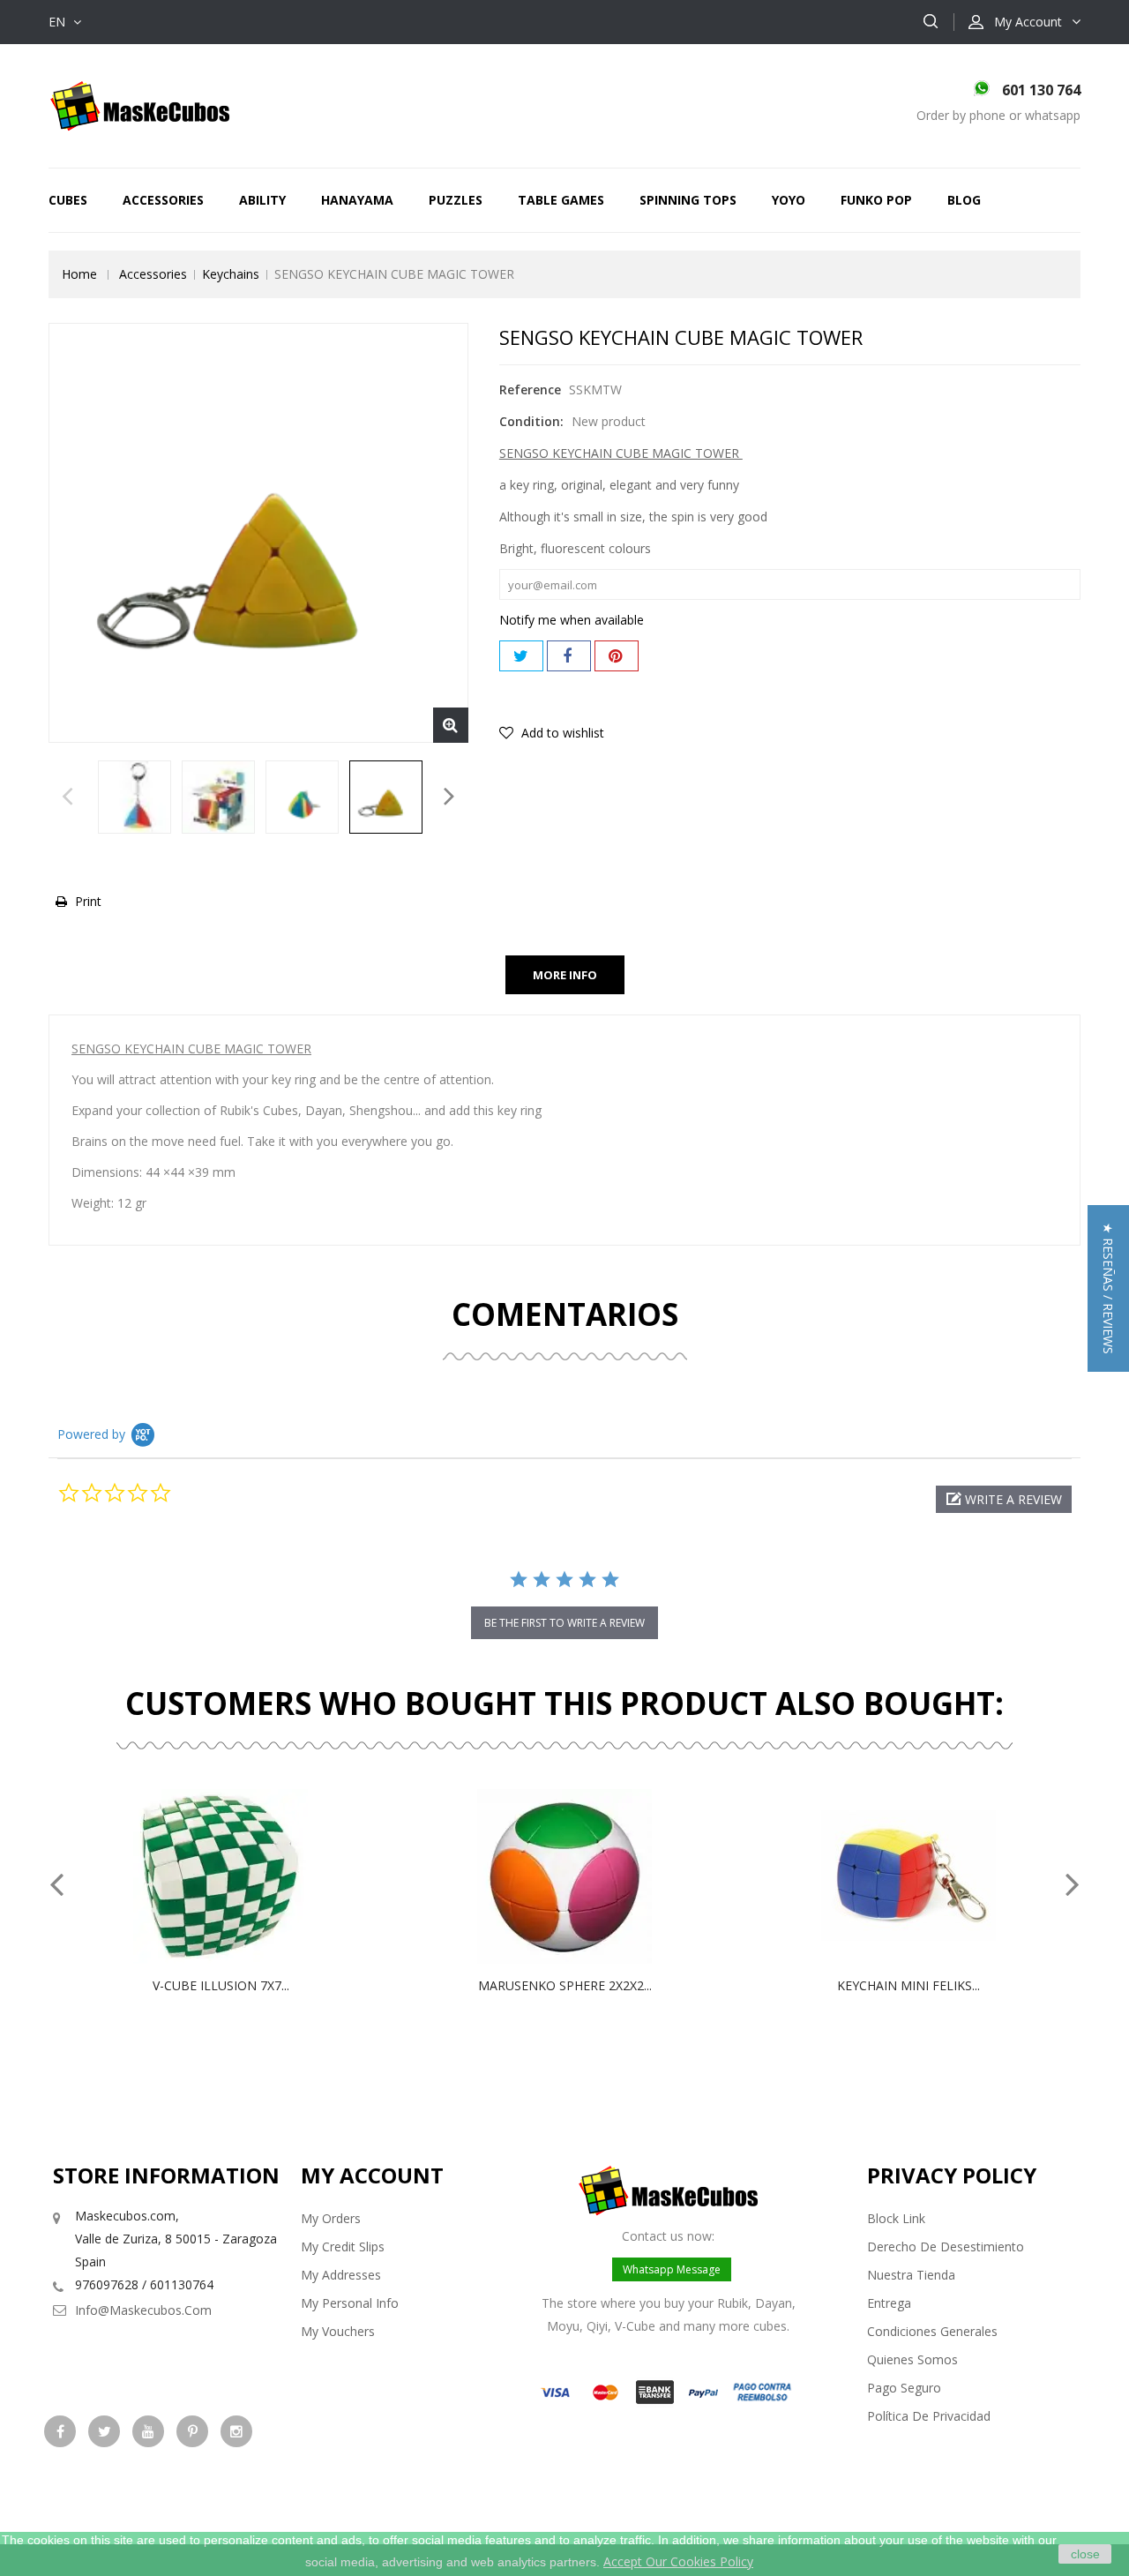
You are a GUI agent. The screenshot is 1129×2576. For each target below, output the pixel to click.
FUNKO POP (876, 200)
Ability (262, 200)
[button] (1004, 1499)
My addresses (341, 2275)
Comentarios (565, 1314)
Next (449, 801)
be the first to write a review (564, 1623)
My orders (331, 2218)
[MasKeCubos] (140, 105)
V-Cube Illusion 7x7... (221, 1985)
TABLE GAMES (561, 200)
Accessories (163, 200)
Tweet (521, 656)
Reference (530, 389)
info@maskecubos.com (143, 2310)
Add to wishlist (561, 733)
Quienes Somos (912, 2359)
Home (79, 274)
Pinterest (617, 656)
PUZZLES (456, 200)
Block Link (896, 2218)
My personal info (350, 2303)
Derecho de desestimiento (946, 2247)
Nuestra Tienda (911, 2275)
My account (372, 2175)
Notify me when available (572, 620)
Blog (964, 200)
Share (569, 656)
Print (88, 901)
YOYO (789, 200)
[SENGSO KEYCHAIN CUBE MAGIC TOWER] (135, 797)
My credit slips (343, 2247)
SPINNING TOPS (688, 200)
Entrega (889, 2303)
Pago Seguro (904, 2388)
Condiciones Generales (932, 2331)
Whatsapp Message (672, 2269)
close (1085, 2554)
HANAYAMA (357, 200)
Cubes (68, 200)
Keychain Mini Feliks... (908, 1985)
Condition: (531, 421)
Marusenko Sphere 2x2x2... (565, 1985)
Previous (67, 801)
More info (565, 975)
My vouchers (338, 2331)
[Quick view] (239, 1876)
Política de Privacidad (929, 2416)
